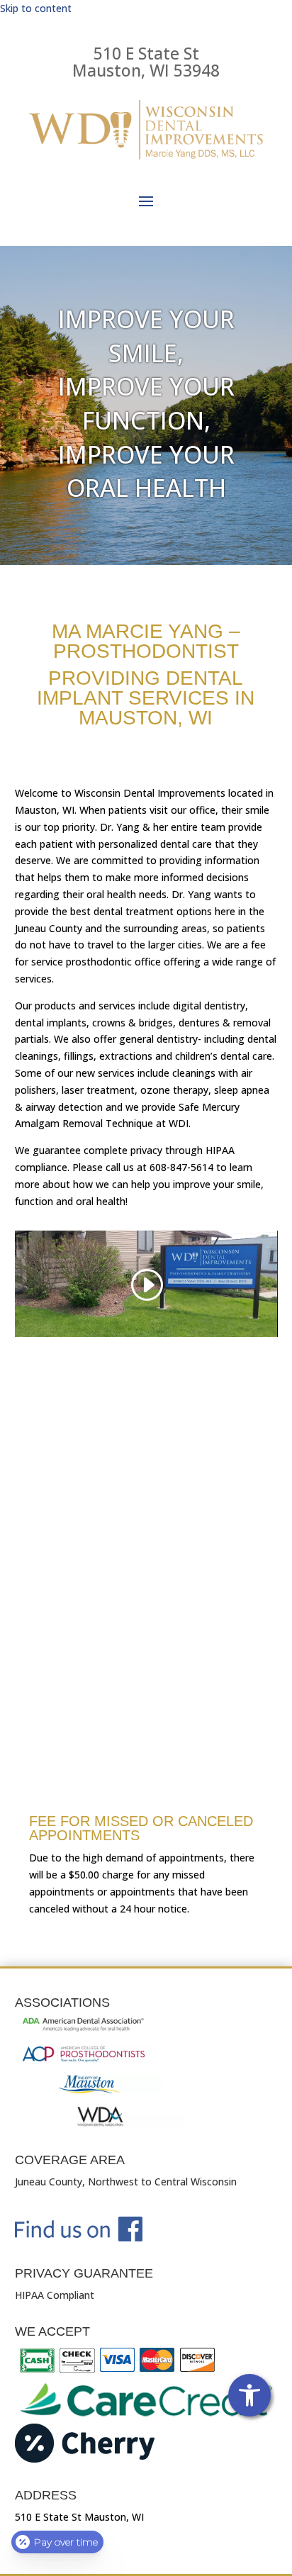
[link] (249, 2395)
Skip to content (36, 8)
